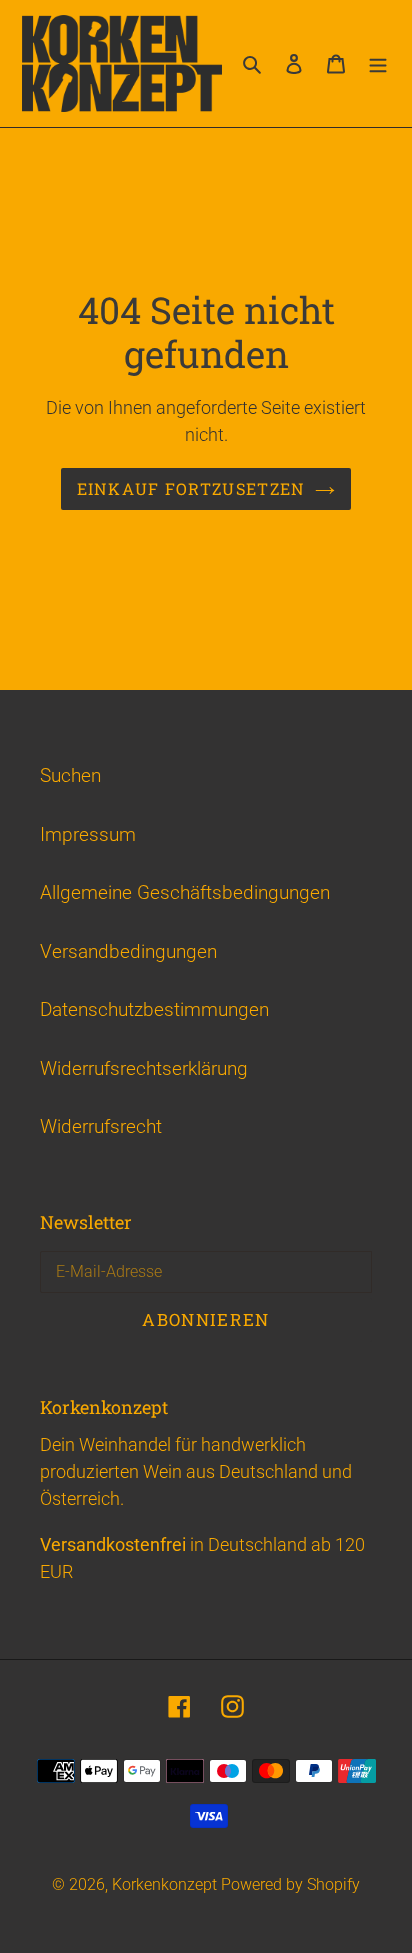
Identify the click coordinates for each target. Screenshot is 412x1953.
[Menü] (378, 63)
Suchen (70, 775)
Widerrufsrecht (101, 1126)
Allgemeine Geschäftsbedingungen (185, 892)
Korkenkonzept (166, 1884)
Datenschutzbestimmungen (154, 1009)
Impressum (88, 834)
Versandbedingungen (128, 951)
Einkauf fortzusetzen (191, 488)
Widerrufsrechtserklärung (144, 1068)
